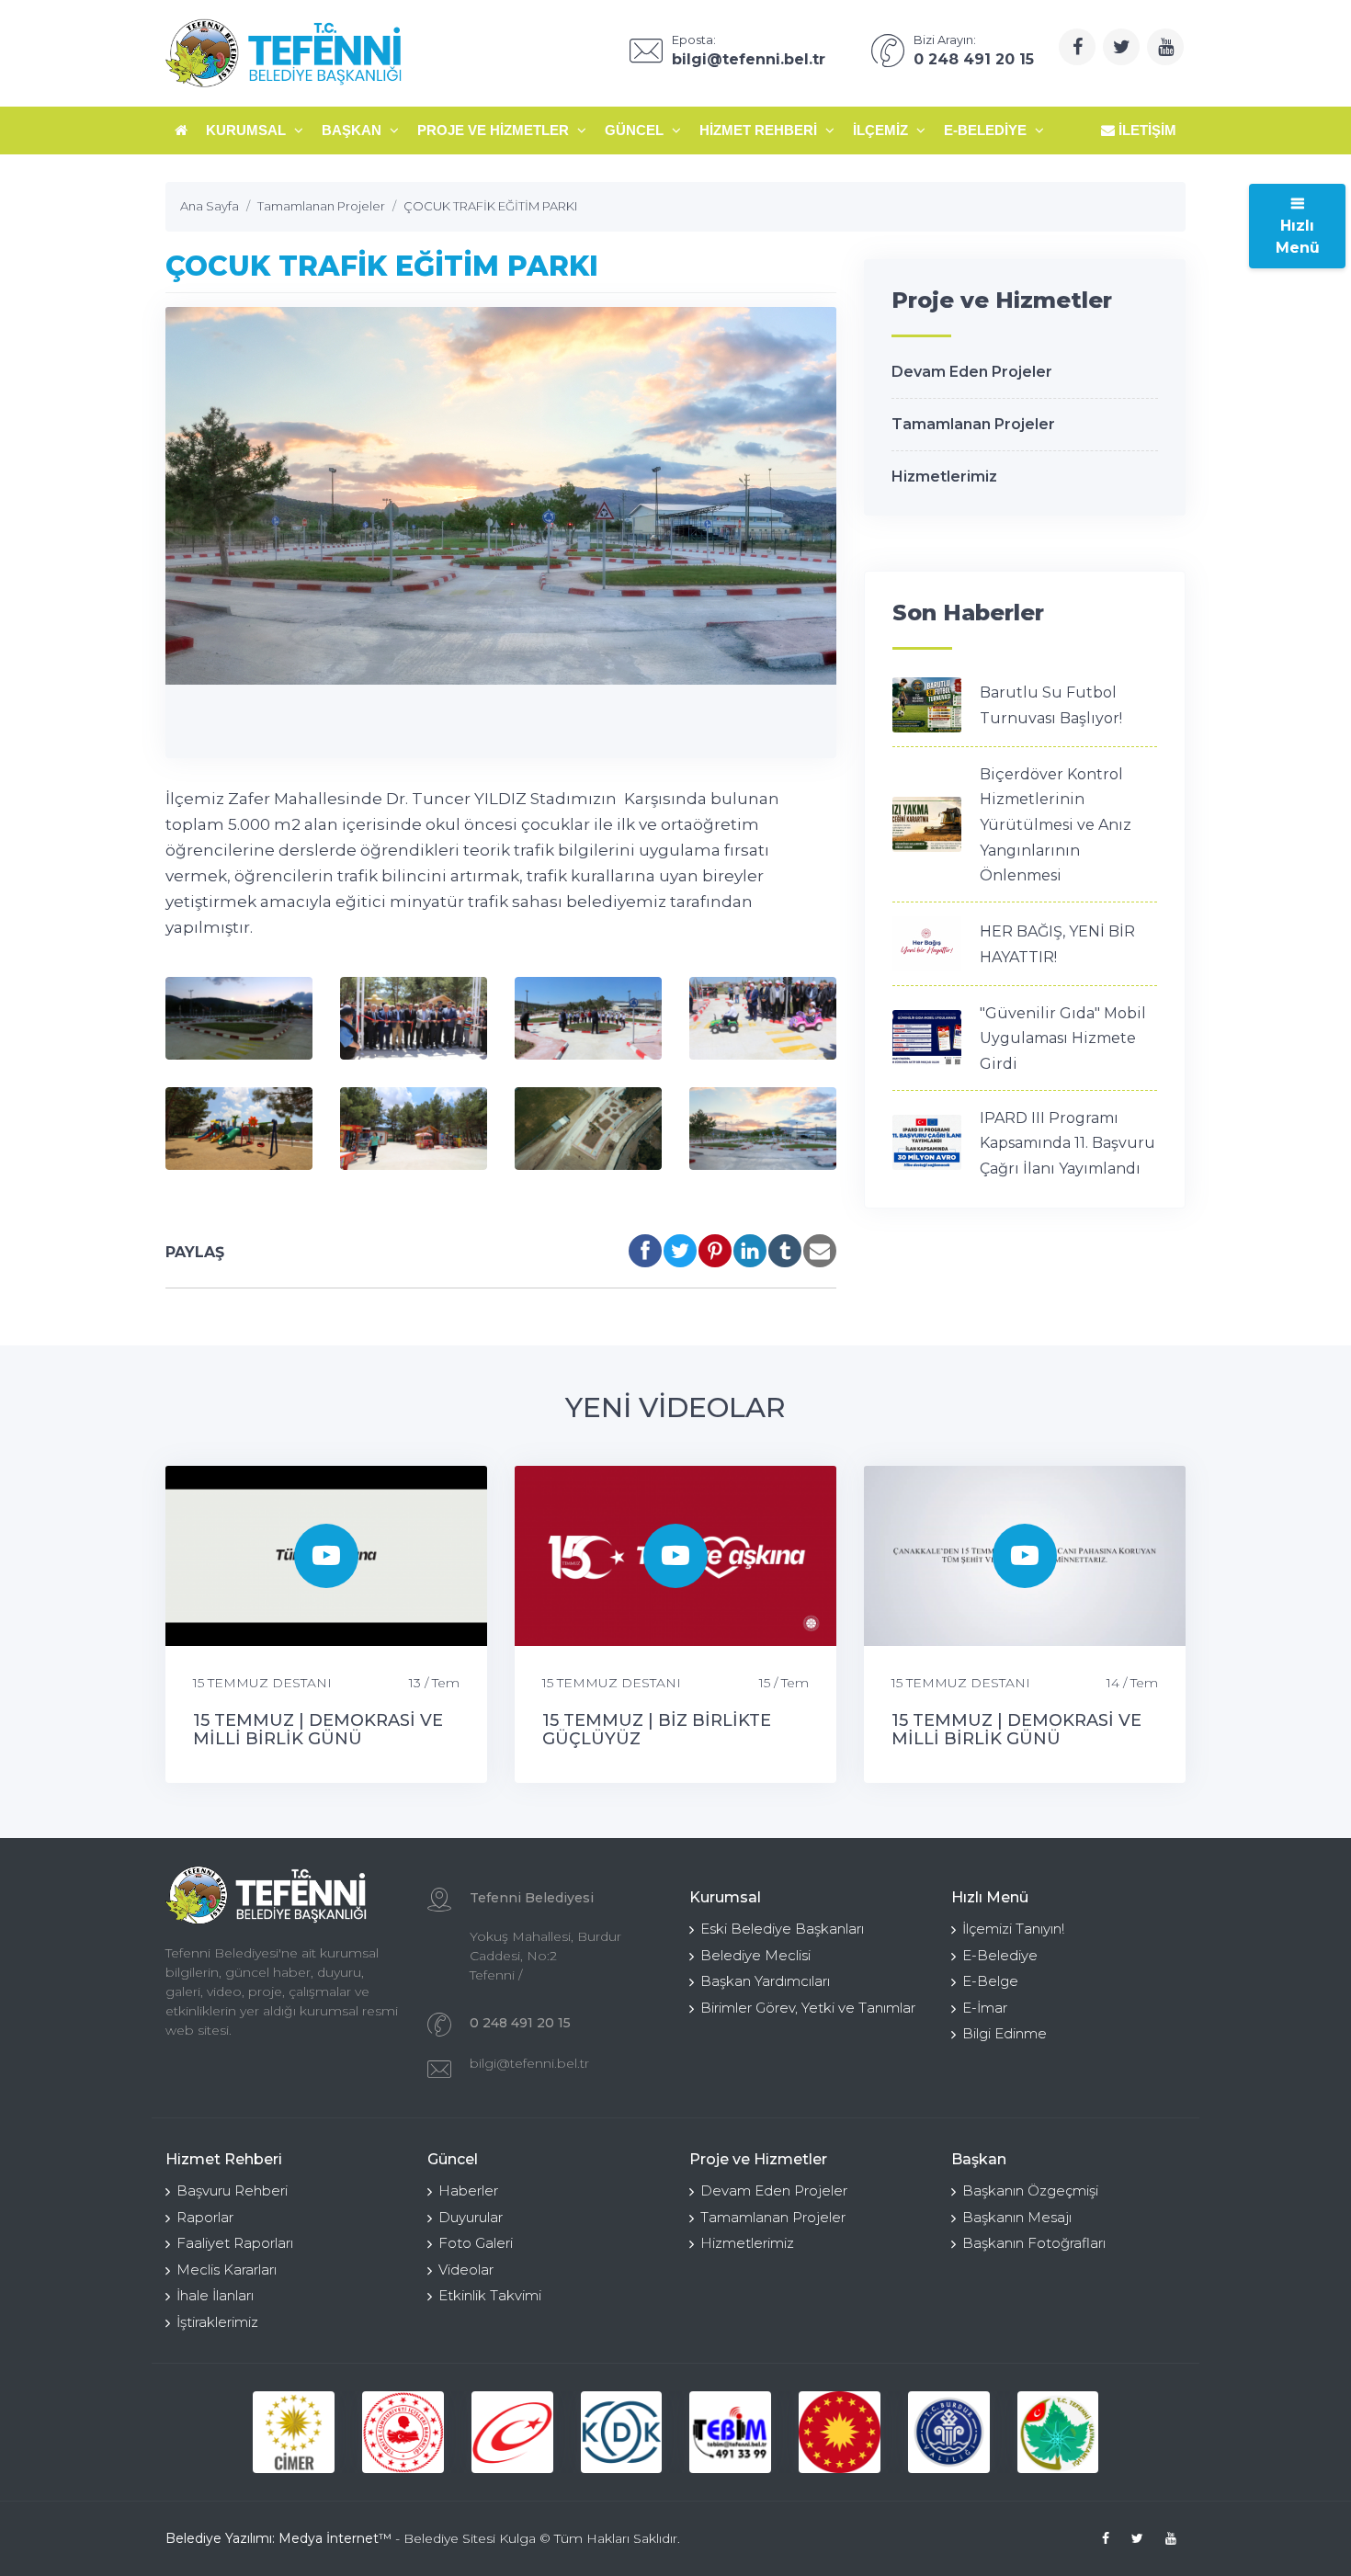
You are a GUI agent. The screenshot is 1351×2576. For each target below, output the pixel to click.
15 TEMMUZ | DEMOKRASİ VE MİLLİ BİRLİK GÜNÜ (318, 1730)
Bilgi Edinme (1005, 2033)
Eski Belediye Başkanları (782, 1929)
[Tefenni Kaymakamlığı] (1058, 2432)
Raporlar (205, 2217)
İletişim (1146, 130)
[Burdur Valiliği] (949, 2432)
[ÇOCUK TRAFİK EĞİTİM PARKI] (239, 1018)
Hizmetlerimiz (944, 477)
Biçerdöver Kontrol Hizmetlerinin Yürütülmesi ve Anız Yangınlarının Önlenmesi (1056, 825)
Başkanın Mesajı (1017, 2217)
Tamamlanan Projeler (973, 424)
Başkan (353, 130)
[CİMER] (294, 2432)
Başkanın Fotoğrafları (1034, 2243)
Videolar (466, 2270)
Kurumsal (248, 130)
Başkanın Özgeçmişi (1030, 2190)
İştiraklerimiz (217, 2322)
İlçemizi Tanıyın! (1013, 1929)
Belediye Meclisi (755, 1955)
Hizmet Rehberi (760, 130)
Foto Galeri (476, 2243)
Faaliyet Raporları (235, 2243)
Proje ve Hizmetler (495, 130)
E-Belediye (987, 130)
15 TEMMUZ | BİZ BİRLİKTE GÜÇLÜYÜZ (657, 1730)
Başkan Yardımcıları (765, 1981)
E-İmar (985, 2008)
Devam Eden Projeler (972, 372)
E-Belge (990, 1981)
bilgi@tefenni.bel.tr (529, 2063)
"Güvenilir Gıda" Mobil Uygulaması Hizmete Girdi (1063, 1038)
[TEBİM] (730, 2432)
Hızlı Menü (1298, 237)
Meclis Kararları (227, 2270)
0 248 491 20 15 (520, 2023)
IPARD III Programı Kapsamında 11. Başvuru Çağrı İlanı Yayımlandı (1067, 1143)
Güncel (636, 130)
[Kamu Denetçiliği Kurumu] (622, 2432)
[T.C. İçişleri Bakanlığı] (403, 2432)
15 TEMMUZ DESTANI (262, 1683)
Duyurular (471, 2217)
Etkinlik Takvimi (490, 2295)
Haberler (468, 2190)
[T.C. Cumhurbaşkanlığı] (840, 2432)
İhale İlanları (215, 2295)
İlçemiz (882, 130)
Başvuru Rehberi (232, 2190)
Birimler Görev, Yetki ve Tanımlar (808, 2008)
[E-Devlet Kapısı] (512, 2432)
